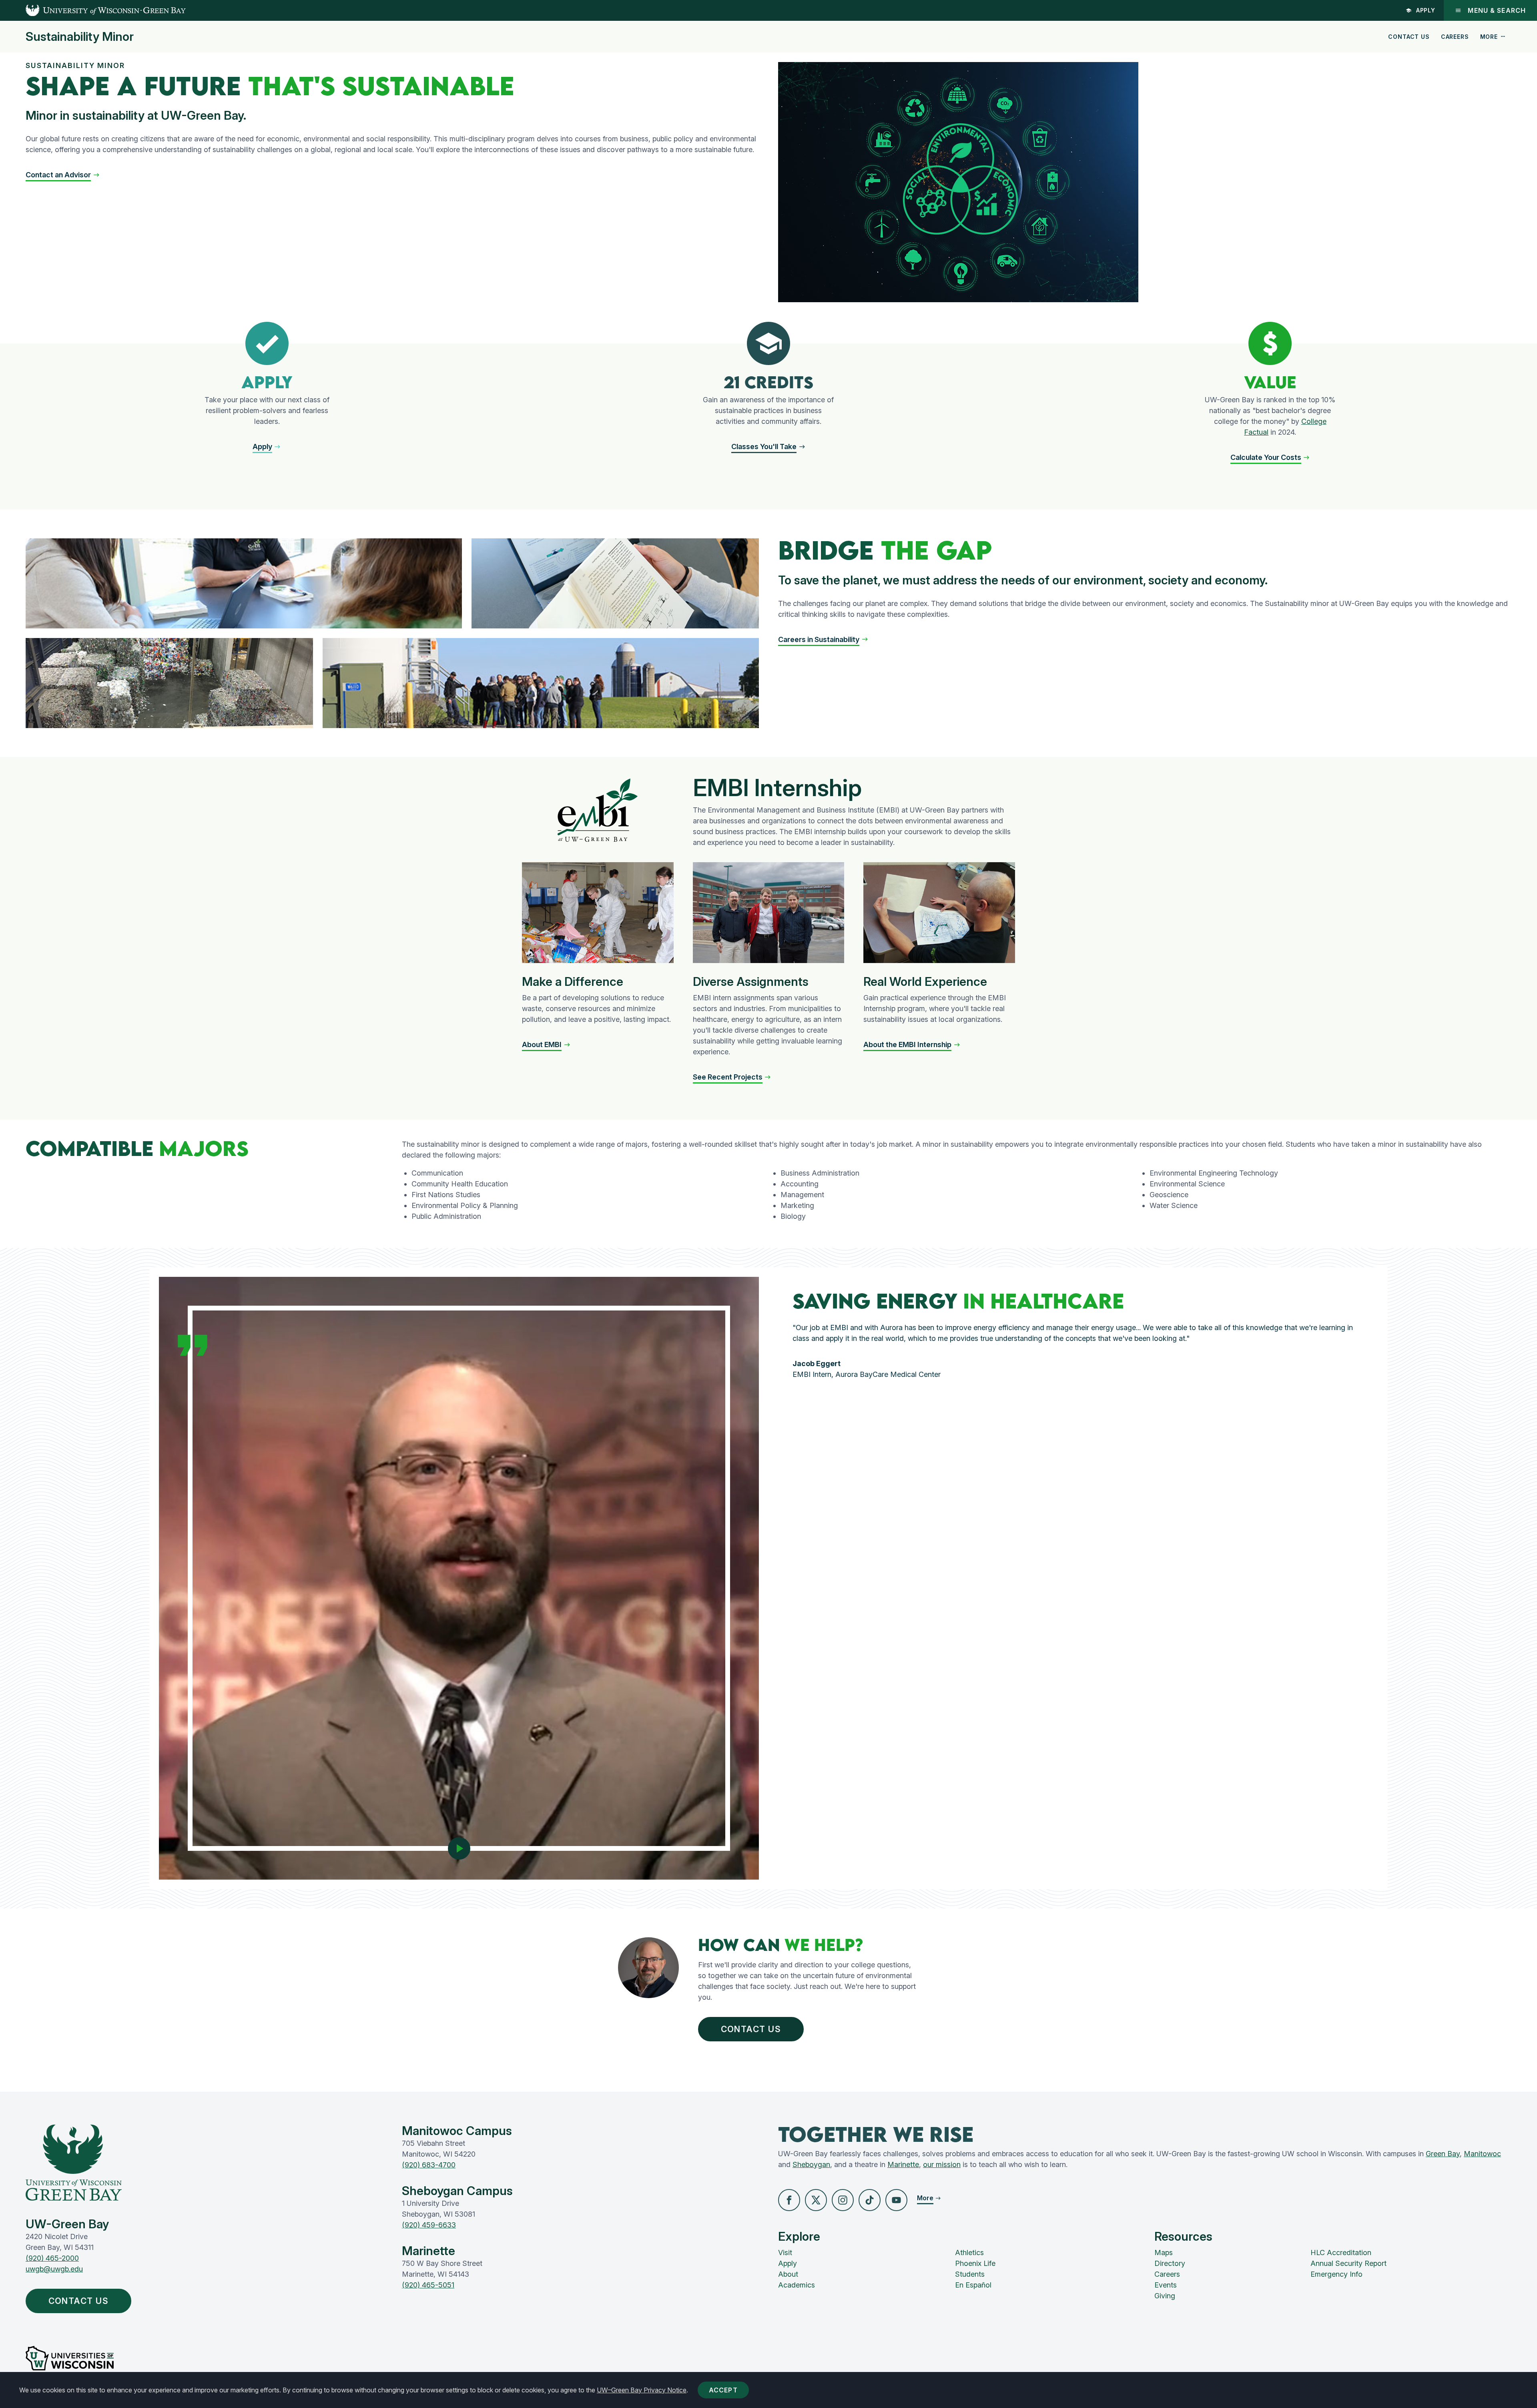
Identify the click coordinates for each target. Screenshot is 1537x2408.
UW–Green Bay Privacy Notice (642, 2390)
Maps (1164, 2252)
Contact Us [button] (751, 2029)
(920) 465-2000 (52, 2258)
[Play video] (459, 1848)
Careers (1455, 37)
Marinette (903, 2164)
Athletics (969, 2252)
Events (1166, 2285)
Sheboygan (811, 2164)
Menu (1497, 10)
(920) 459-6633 (429, 2225)
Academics (797, 2285)
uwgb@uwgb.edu (54, 2269)
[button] (63, 175)
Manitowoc (1482, 2154)
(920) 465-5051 (428, 2285)
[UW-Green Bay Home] (93, 10)
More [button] (1489, 37)
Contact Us (1409, 37)
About (788, 2274)
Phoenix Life (975, 2263)
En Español (973, 2285)
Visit (785, 2252)
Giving (1165, 2296)
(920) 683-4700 (429, 2165)
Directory (1170, 2263)
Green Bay (1443, 2154)
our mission (942, 2164)
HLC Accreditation (1341, 2252)
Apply (1426, 10)
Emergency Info (1336, 2274)
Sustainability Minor (80, 36)
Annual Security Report (1348, 2263)
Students (970, 2274)
